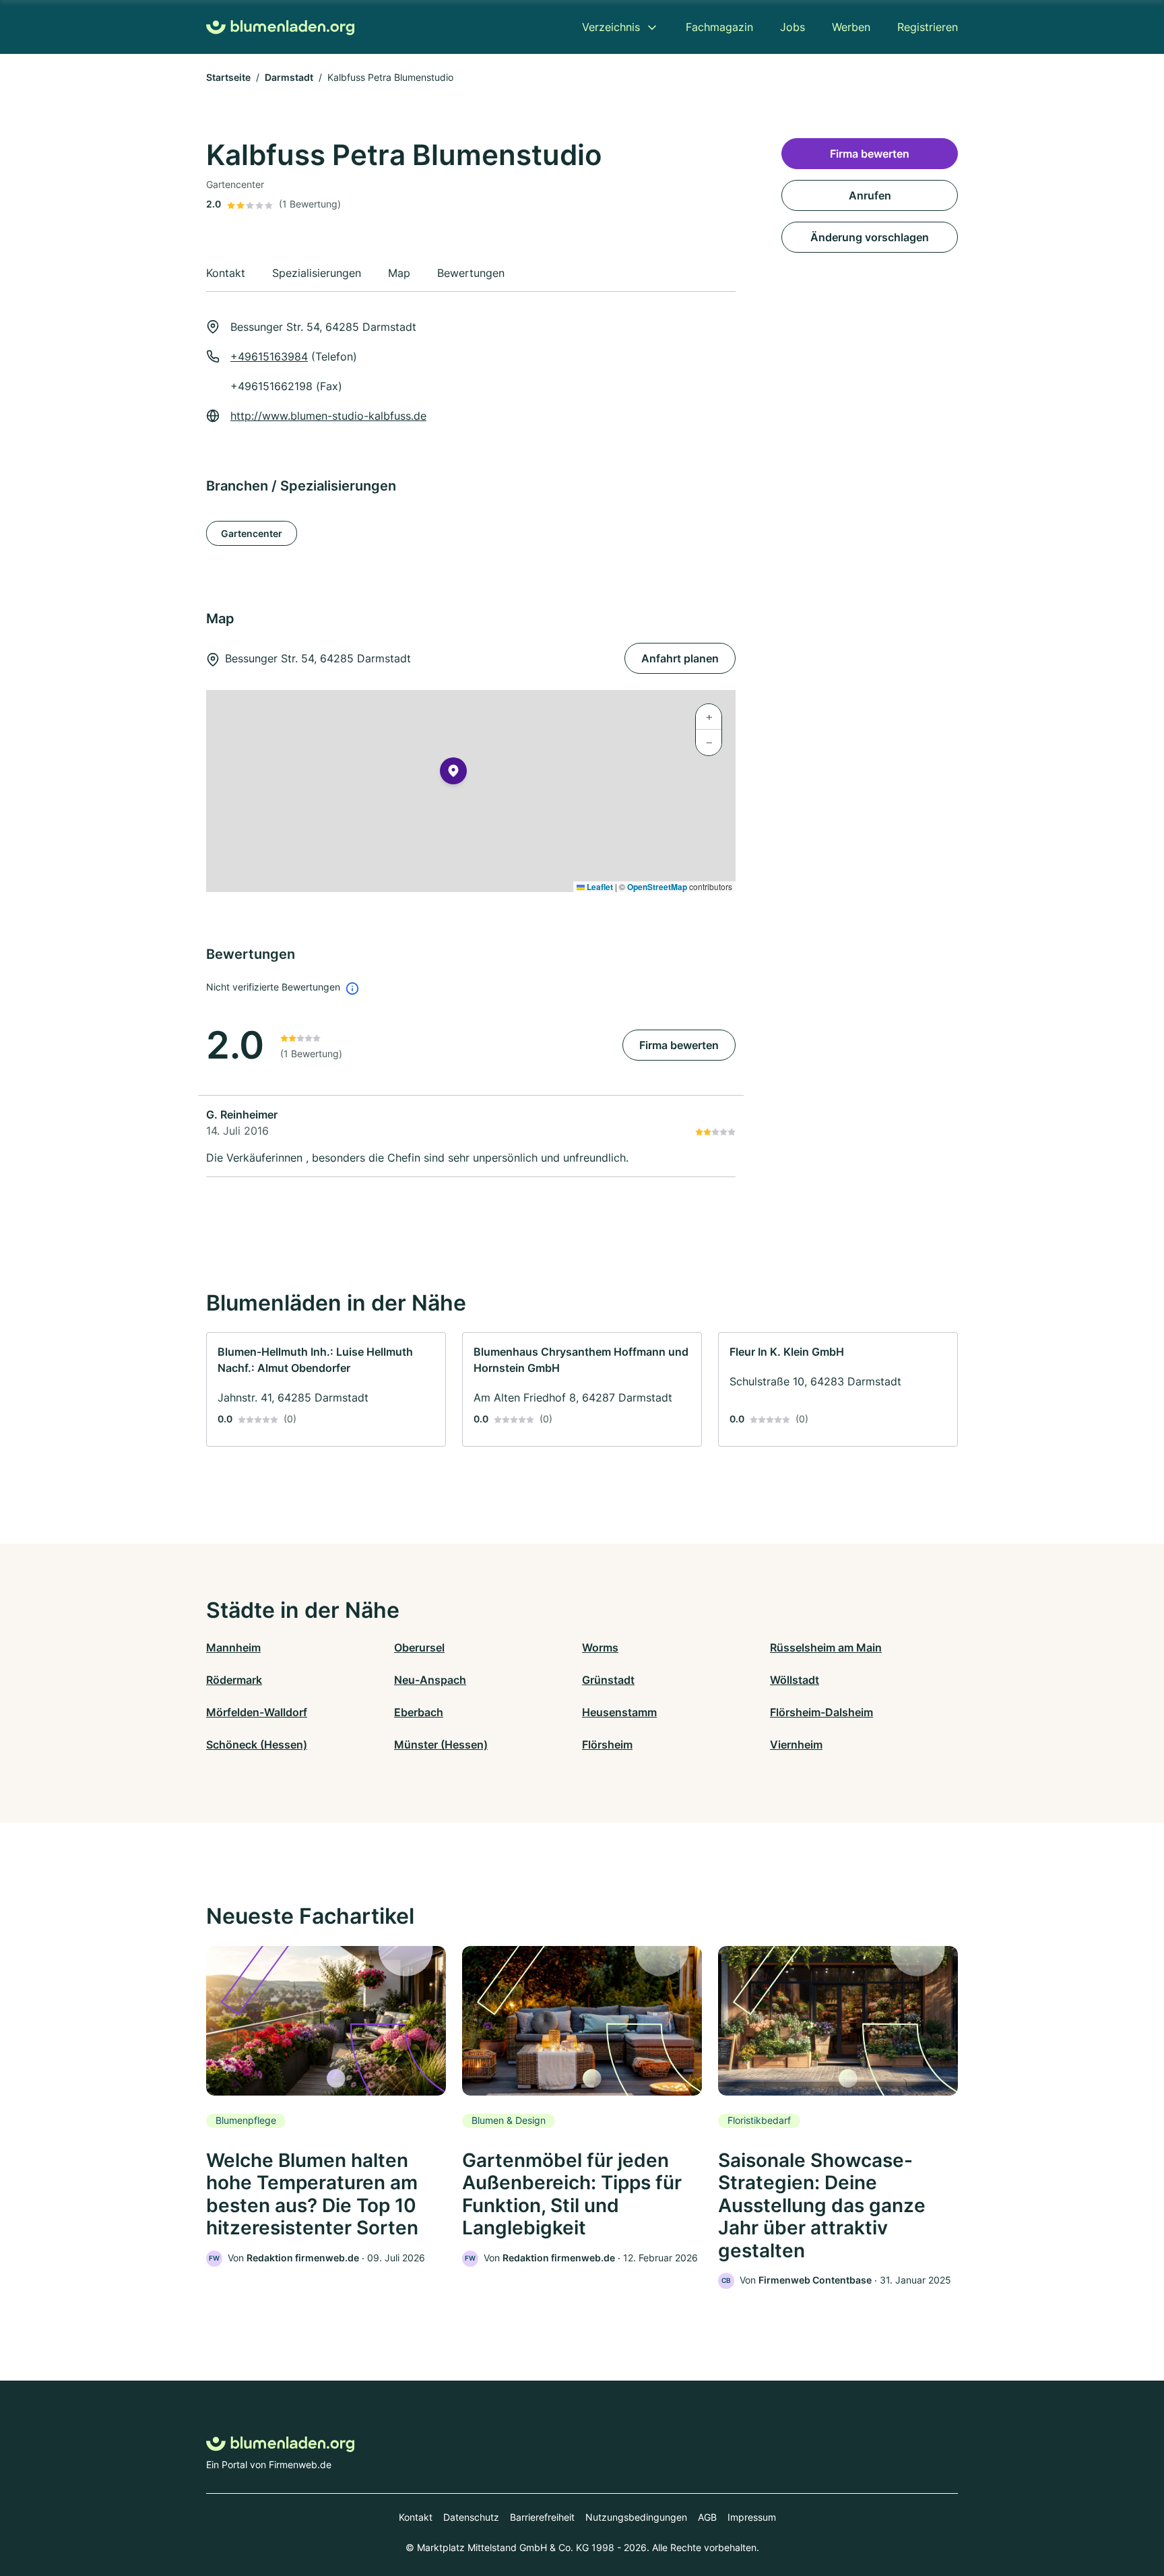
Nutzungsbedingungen (636, 2517)
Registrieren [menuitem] (928, 27)
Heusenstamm (619, 1712)
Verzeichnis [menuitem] (611, 27)
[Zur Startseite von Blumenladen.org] (280, 27)
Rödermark (234, 1680)
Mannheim (233, 1647)
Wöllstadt (795, 1680)
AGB (707, 2517)
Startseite (228, 77)
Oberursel (419, 1647)
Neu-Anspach (430, 1680)
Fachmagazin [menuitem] (719, 27)
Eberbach (419, 1712)
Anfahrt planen (680, 658)
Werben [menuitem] (851, 27)
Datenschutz (471, 2517)
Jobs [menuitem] (793, 27)
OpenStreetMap (657, 887)
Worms (600, 1647)
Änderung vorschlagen (870, 237)
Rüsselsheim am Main (826, 1647)
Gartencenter (252, 533)
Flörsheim (607, 1745)
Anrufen (870, 195)
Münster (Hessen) (441, 1745)
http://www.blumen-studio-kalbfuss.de (328, 416)
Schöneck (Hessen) (257, 1745)
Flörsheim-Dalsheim (821, 1712)
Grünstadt (608, 1680)
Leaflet (599, 887)
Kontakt (416, 2517)
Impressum (752, 2517)
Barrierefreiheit (542, 2517)
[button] (453, 774)
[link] (326, 1389)
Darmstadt (289, 77)
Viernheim (796, 1745)
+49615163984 (269, 356)
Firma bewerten (679, 1045)
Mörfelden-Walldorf (257, 1712)
